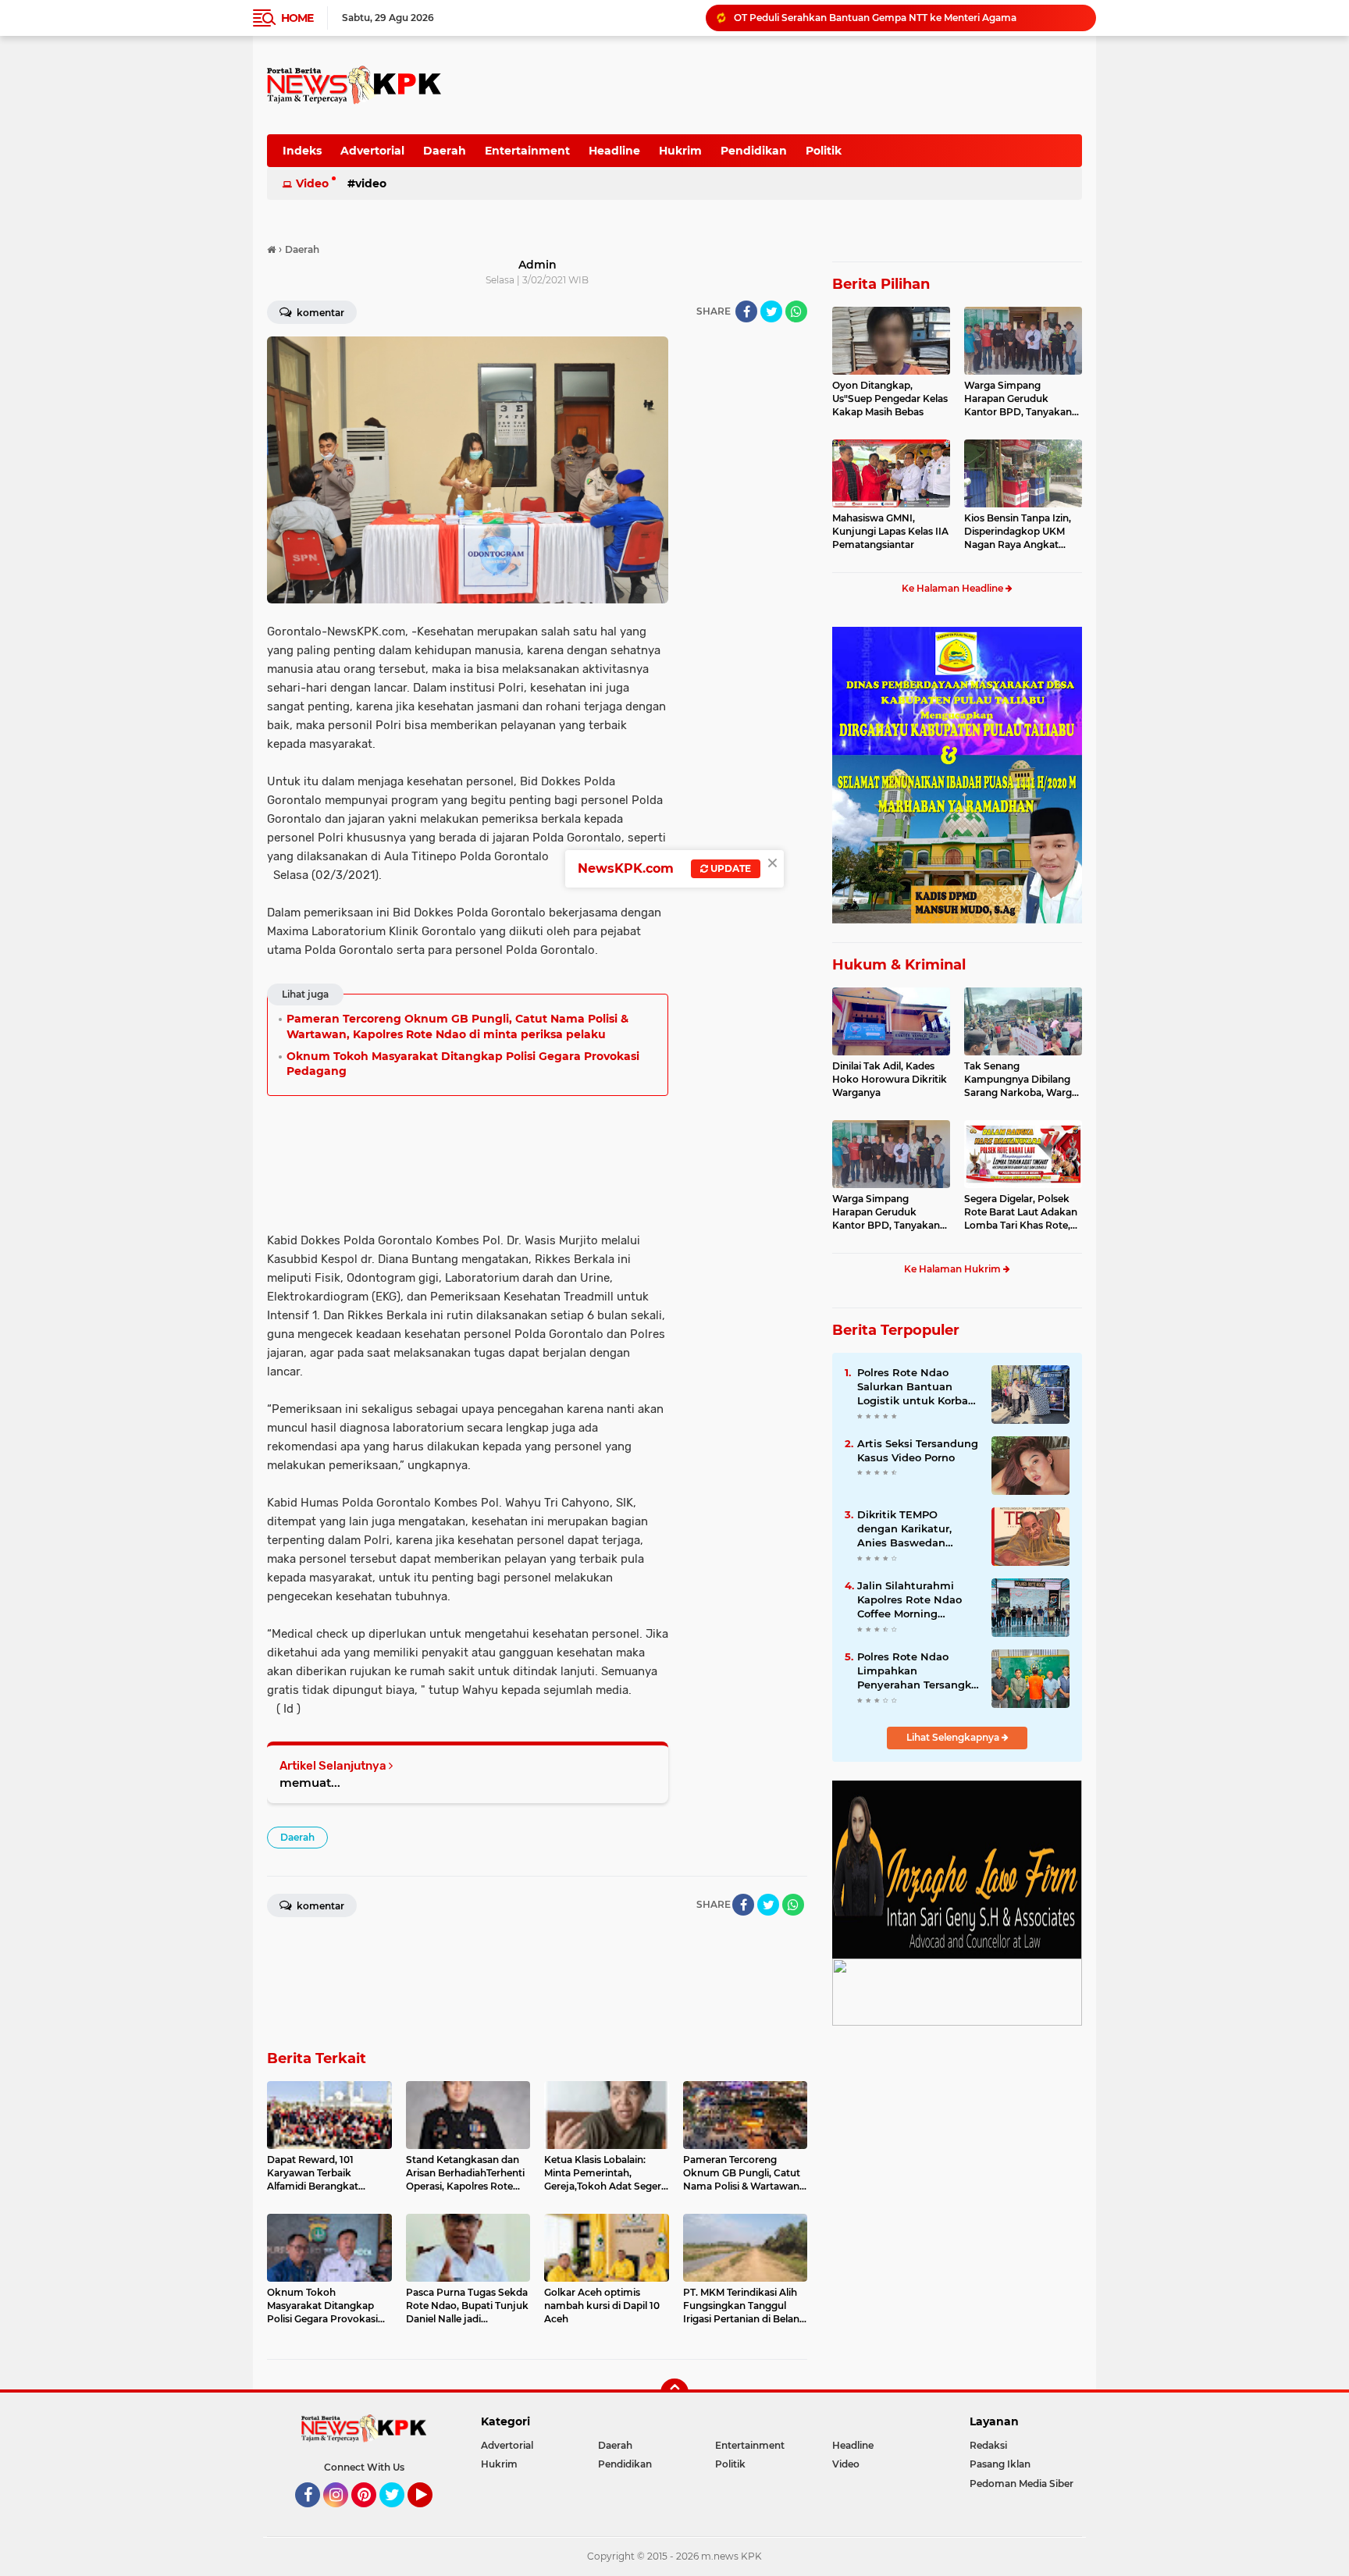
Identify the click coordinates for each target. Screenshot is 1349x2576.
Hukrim (680, 151)
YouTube (431, 2514)
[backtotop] (674, 2393)
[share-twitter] (771, 311)
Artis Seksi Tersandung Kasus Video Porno (918, 1450)
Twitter (399, 2514)
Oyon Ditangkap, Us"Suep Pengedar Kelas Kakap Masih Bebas (890, 398)
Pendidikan (754, 151)
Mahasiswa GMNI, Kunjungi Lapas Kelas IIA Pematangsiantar (890, 531)
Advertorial (372, 151)
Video (312, 183)
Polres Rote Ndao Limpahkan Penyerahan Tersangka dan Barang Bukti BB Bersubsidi (908, 18)
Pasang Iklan (1000, 2464)
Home (297, 18)
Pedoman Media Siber (1022, 2483)
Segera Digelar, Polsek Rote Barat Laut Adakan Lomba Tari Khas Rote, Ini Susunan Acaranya (1021, 1212)
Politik (824, 151)
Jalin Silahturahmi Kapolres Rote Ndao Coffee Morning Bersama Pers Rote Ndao (909, 1600)
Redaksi (988, 2445)
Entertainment (527, 151)
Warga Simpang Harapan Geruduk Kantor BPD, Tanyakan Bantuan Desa (1018, 399)
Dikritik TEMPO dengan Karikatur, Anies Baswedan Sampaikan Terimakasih (904, 1529)
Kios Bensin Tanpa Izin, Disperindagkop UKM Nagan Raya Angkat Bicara (1018, 532)
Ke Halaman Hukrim (954, 1269)
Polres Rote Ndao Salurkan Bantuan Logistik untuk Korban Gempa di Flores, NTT (916, 1387)
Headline (614, 151)
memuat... (310, 1783)
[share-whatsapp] (796, 311)
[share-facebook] (746, 311)
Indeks (302, 151)
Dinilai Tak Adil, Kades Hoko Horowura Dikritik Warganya (890, 1079)
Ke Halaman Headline (954, 588)
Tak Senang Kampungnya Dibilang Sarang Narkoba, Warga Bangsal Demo (1021, 1080)
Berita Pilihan (881, 284)
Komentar (319, 313)
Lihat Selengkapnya (954, 1737)
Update (730, 868)
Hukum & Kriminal (899, 965)
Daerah (445, 151)
